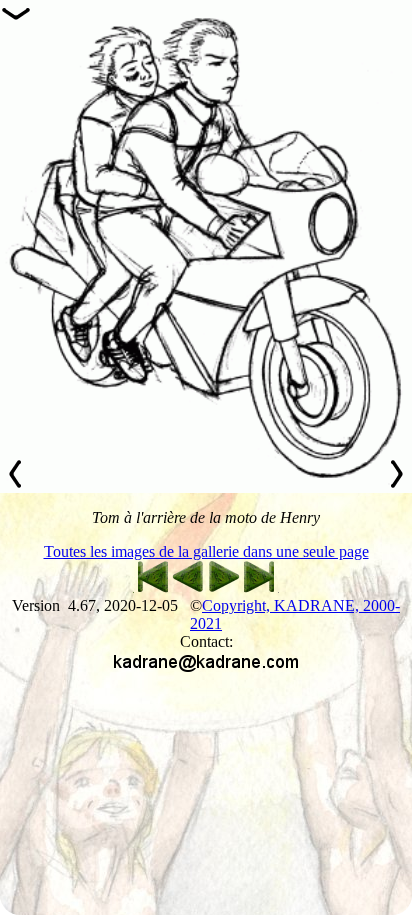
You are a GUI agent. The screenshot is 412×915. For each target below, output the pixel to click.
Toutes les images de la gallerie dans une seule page (206, 551)
